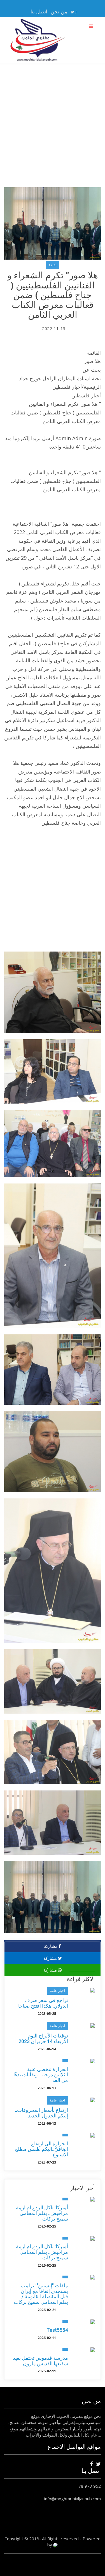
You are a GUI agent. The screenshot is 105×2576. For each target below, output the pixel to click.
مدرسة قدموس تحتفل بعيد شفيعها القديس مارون (40, 2361)
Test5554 (57, 2330)
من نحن (59, 11)
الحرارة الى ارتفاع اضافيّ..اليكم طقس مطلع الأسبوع (42, 2149)
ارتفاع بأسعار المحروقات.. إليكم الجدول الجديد (41, 2113)
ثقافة (53, 265)
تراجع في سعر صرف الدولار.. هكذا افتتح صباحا (43, 2003)
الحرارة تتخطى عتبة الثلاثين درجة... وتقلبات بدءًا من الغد (41, 2075)
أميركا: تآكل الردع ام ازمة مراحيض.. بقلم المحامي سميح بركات (42, 2213)
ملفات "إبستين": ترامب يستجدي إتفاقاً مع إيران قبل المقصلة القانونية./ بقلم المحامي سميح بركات (41, 2294)
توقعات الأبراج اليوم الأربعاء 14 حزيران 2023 (43, 2038)
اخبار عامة (58, 1991)
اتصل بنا (39, 11)
